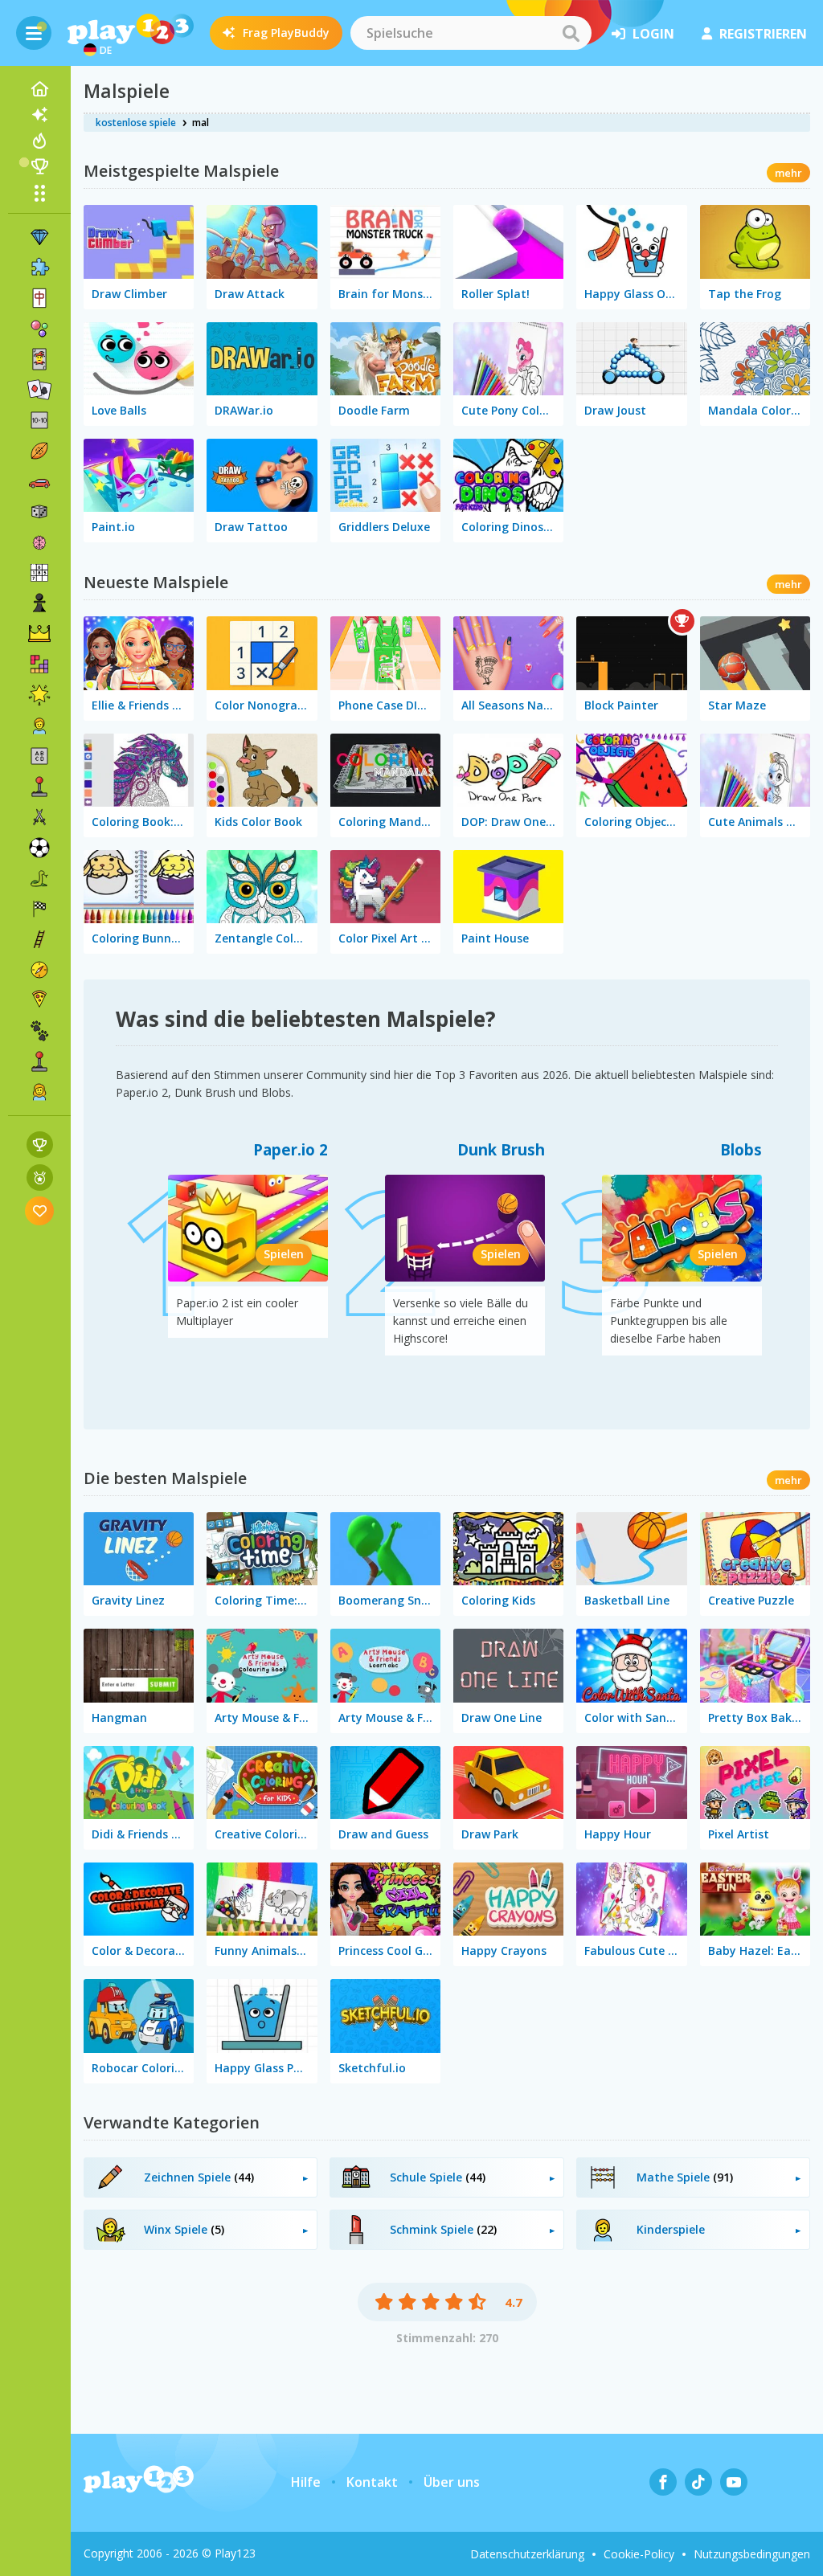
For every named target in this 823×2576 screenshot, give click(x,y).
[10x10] (39, 420)
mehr (788, 173)
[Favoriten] (40, 1210)
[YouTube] (734, 2482)
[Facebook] (663, 2482)
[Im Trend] (39, 141)
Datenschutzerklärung (527, 2554)
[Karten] (39, 359)
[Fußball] (39, 848)
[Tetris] (39, 664)
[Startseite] (39, 89)
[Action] (39, 817)
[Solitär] (39, 390)
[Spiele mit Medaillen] (40, 1178)
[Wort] (39, 756)
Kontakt (372, 2482)
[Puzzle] (39, 268)
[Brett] (39, 512)
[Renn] (39, 909)
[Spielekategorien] (39, 193)
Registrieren (763, 34)
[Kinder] (39, 726)
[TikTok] (698, 2482)
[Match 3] (39, 237)
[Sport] (39, 451)
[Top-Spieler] (39, 166)
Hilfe (306, 2482)
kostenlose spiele (136, 123)
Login (653, 34)
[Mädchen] (39, 1092)
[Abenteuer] (39, 970)
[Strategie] (39, 634)
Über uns (452, 2482)
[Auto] (39, 481)
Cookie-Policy (639, 2554)
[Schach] (39, 603)
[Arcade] (39, 787)
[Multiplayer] (39, 1061)
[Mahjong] (39, 298)
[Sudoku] (39, 573)
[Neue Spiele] (39, 115)
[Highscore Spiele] (40, 1145)
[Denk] (39, 542)
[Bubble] (39, 329)
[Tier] (39, 1031)
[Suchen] (571, 33)
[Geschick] (39, 939)
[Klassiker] (39, 878)
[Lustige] (39, 695)
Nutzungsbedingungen (752, 2554)
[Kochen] (39, 1000)
